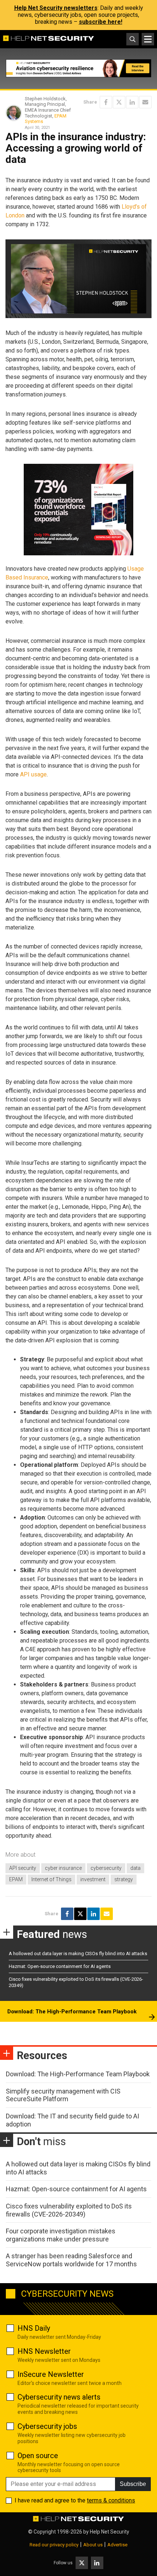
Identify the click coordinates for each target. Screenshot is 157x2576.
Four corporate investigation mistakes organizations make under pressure (61, 2235)
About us (93, 2545)
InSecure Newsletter (51, 2374)
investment (93, 1879)
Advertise (117, 2545)
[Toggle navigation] (148, 39)
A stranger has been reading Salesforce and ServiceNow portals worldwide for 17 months (71, 2260)
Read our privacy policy (54, 2545)
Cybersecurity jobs (47, 2426)
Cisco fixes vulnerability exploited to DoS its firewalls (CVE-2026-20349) (69, 2210)
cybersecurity (106, 1868)
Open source (38, 2456)
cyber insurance (63, 1868)
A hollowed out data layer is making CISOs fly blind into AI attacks (78, 1954)
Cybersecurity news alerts (59, 2397)
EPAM (16, 1879)
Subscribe (133, 2484)
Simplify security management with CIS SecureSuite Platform (63, 2095)
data (135, 1868)
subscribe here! (101, 22)
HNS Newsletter (44, 2351)
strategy (124, 1879)
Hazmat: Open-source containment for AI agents (60, 1966)
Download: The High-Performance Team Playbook (72, 2012)
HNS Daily (34, 2328)
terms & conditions (111, 2500)
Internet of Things (51, 1879)
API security (23, 1868)
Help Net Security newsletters (56, 8)
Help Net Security (110, 2532)
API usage (33, 774)
